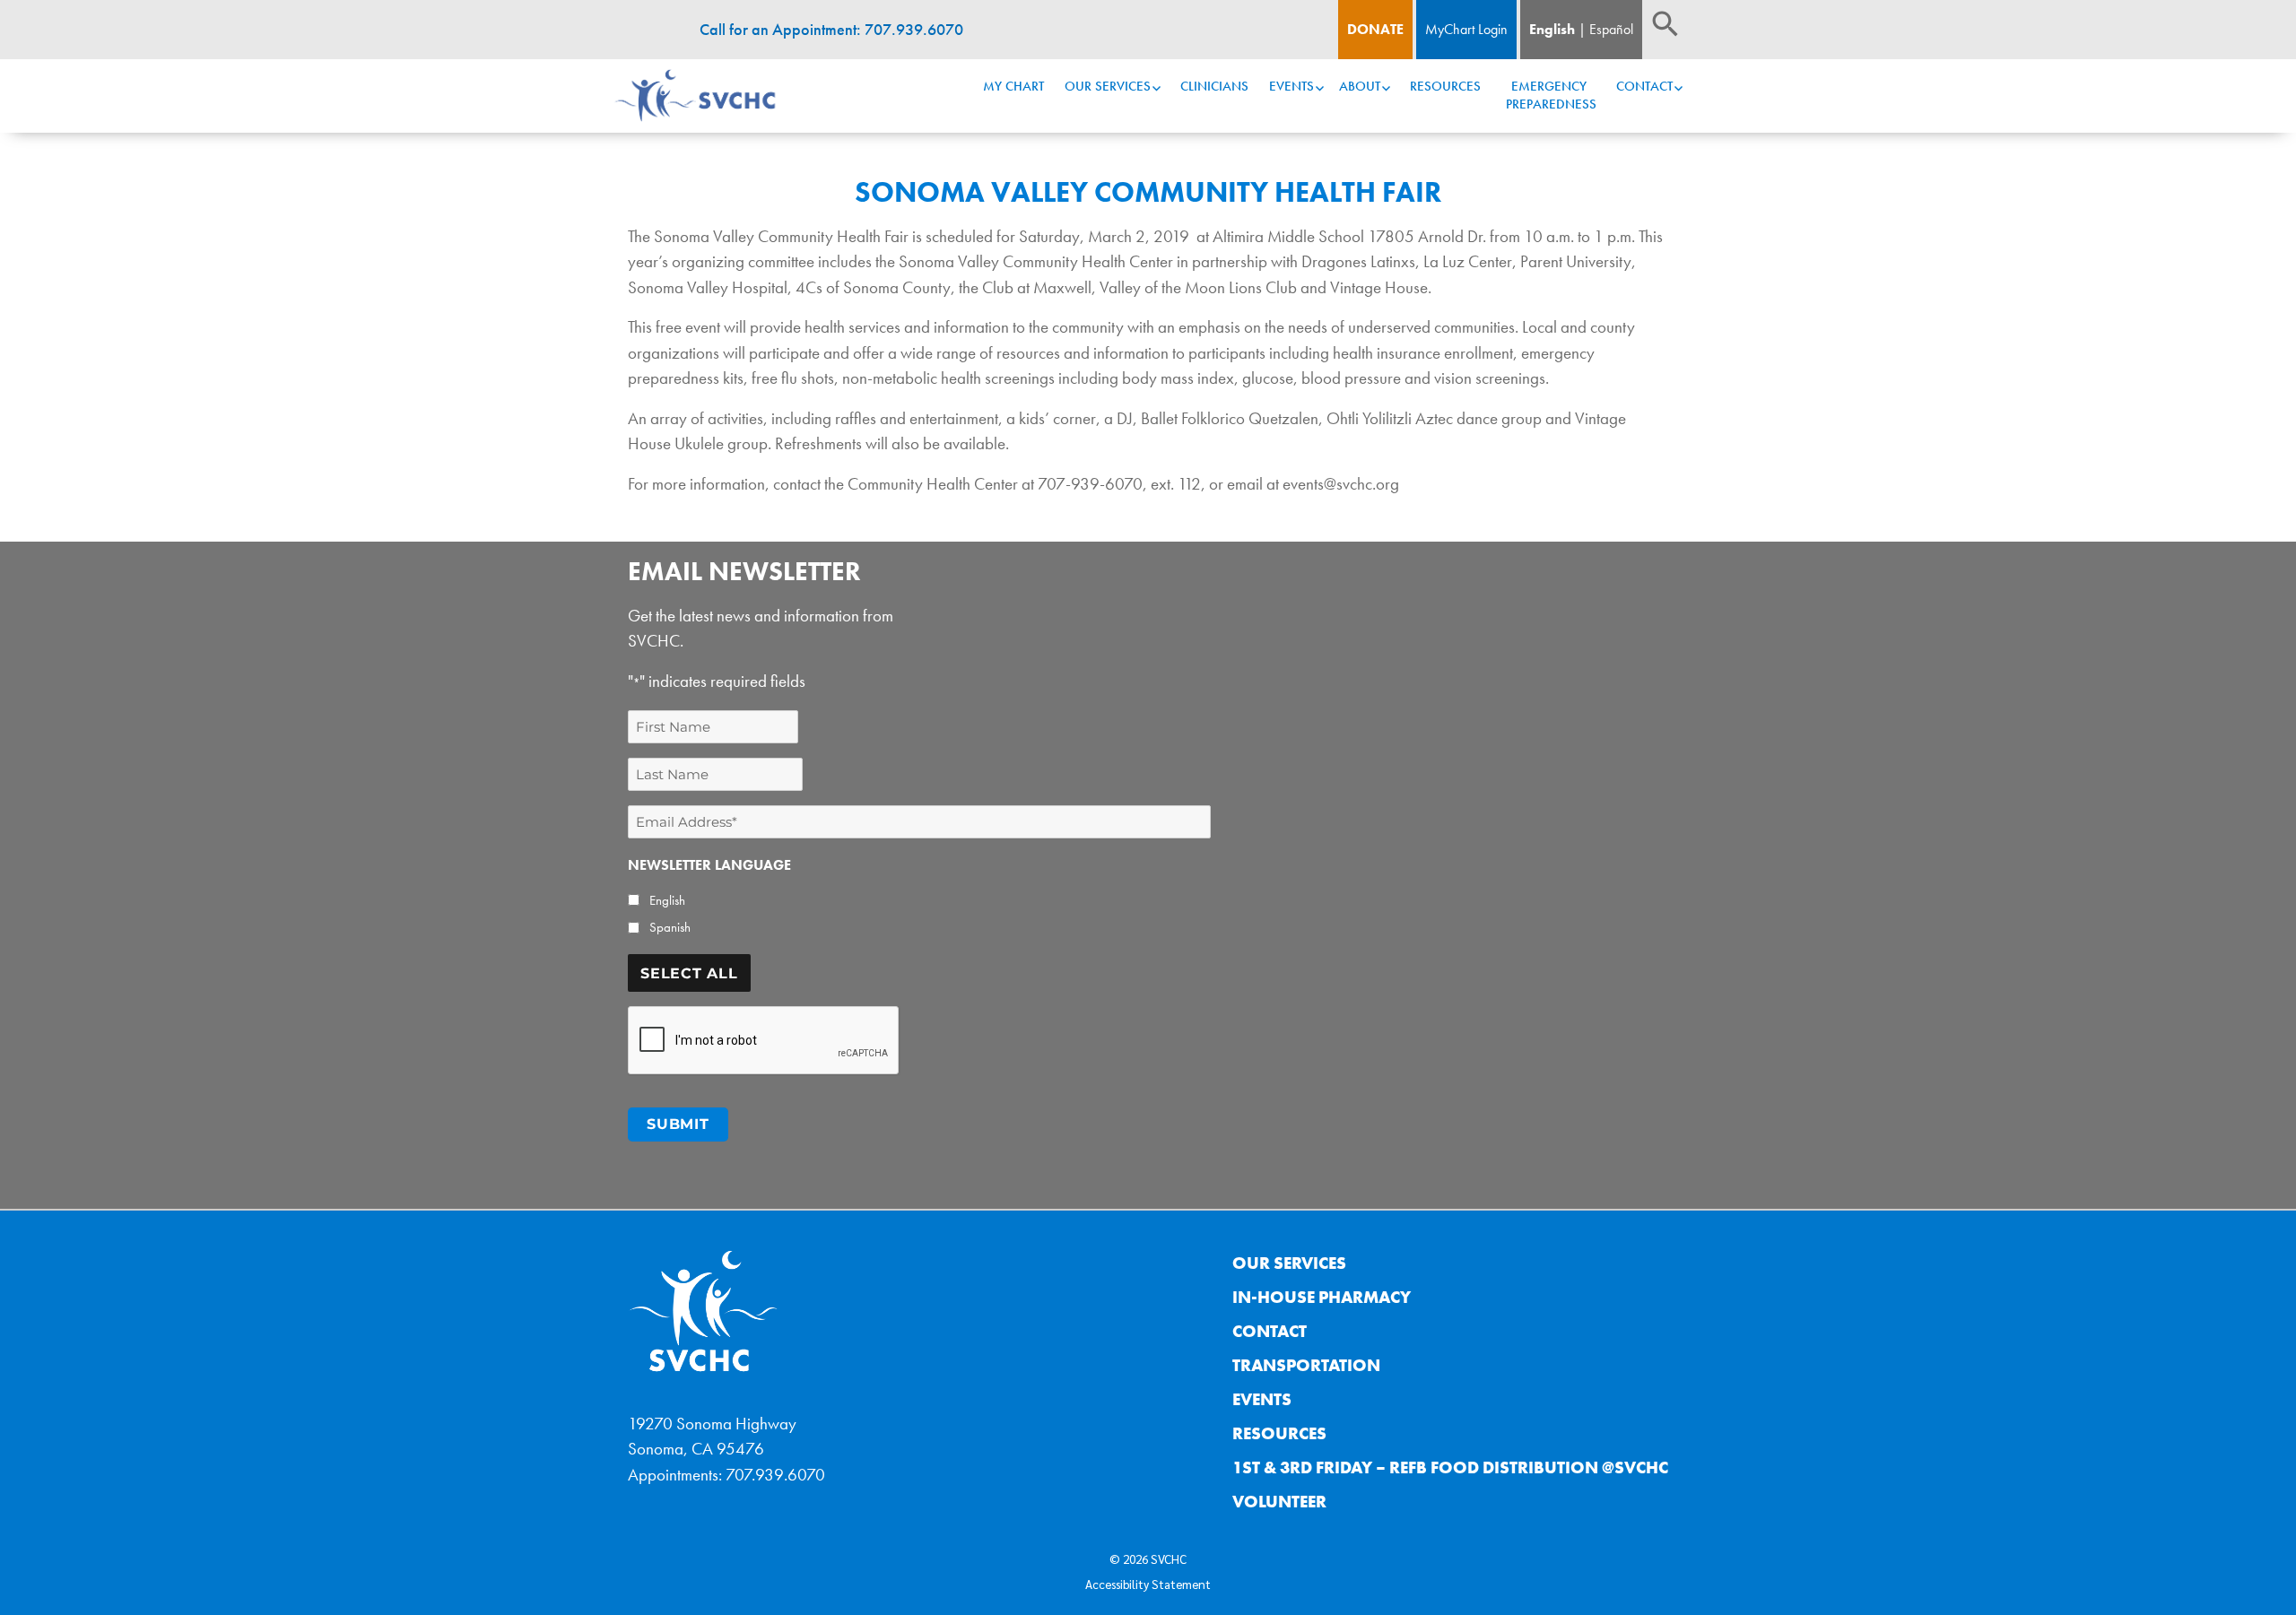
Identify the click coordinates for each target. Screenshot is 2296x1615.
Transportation (1306, 1365)
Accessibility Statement (1148, 1584)
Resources (1445, 86)
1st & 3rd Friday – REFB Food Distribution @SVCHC (1450, 1467)
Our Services (1108, 86)
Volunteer (1279, 1502)
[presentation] (764, 1041)
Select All (689, 973)
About (1360, 86)
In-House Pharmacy (1322, 1297)
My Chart (1013, 86)
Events (1291, 86)
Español (1611, 29)
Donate (1375, 29)
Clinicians (1214, 86)
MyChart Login (1466, 29)
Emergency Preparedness (1551, 95)
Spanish (670, 927)
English (1552, 29)
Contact (1644, 86)
